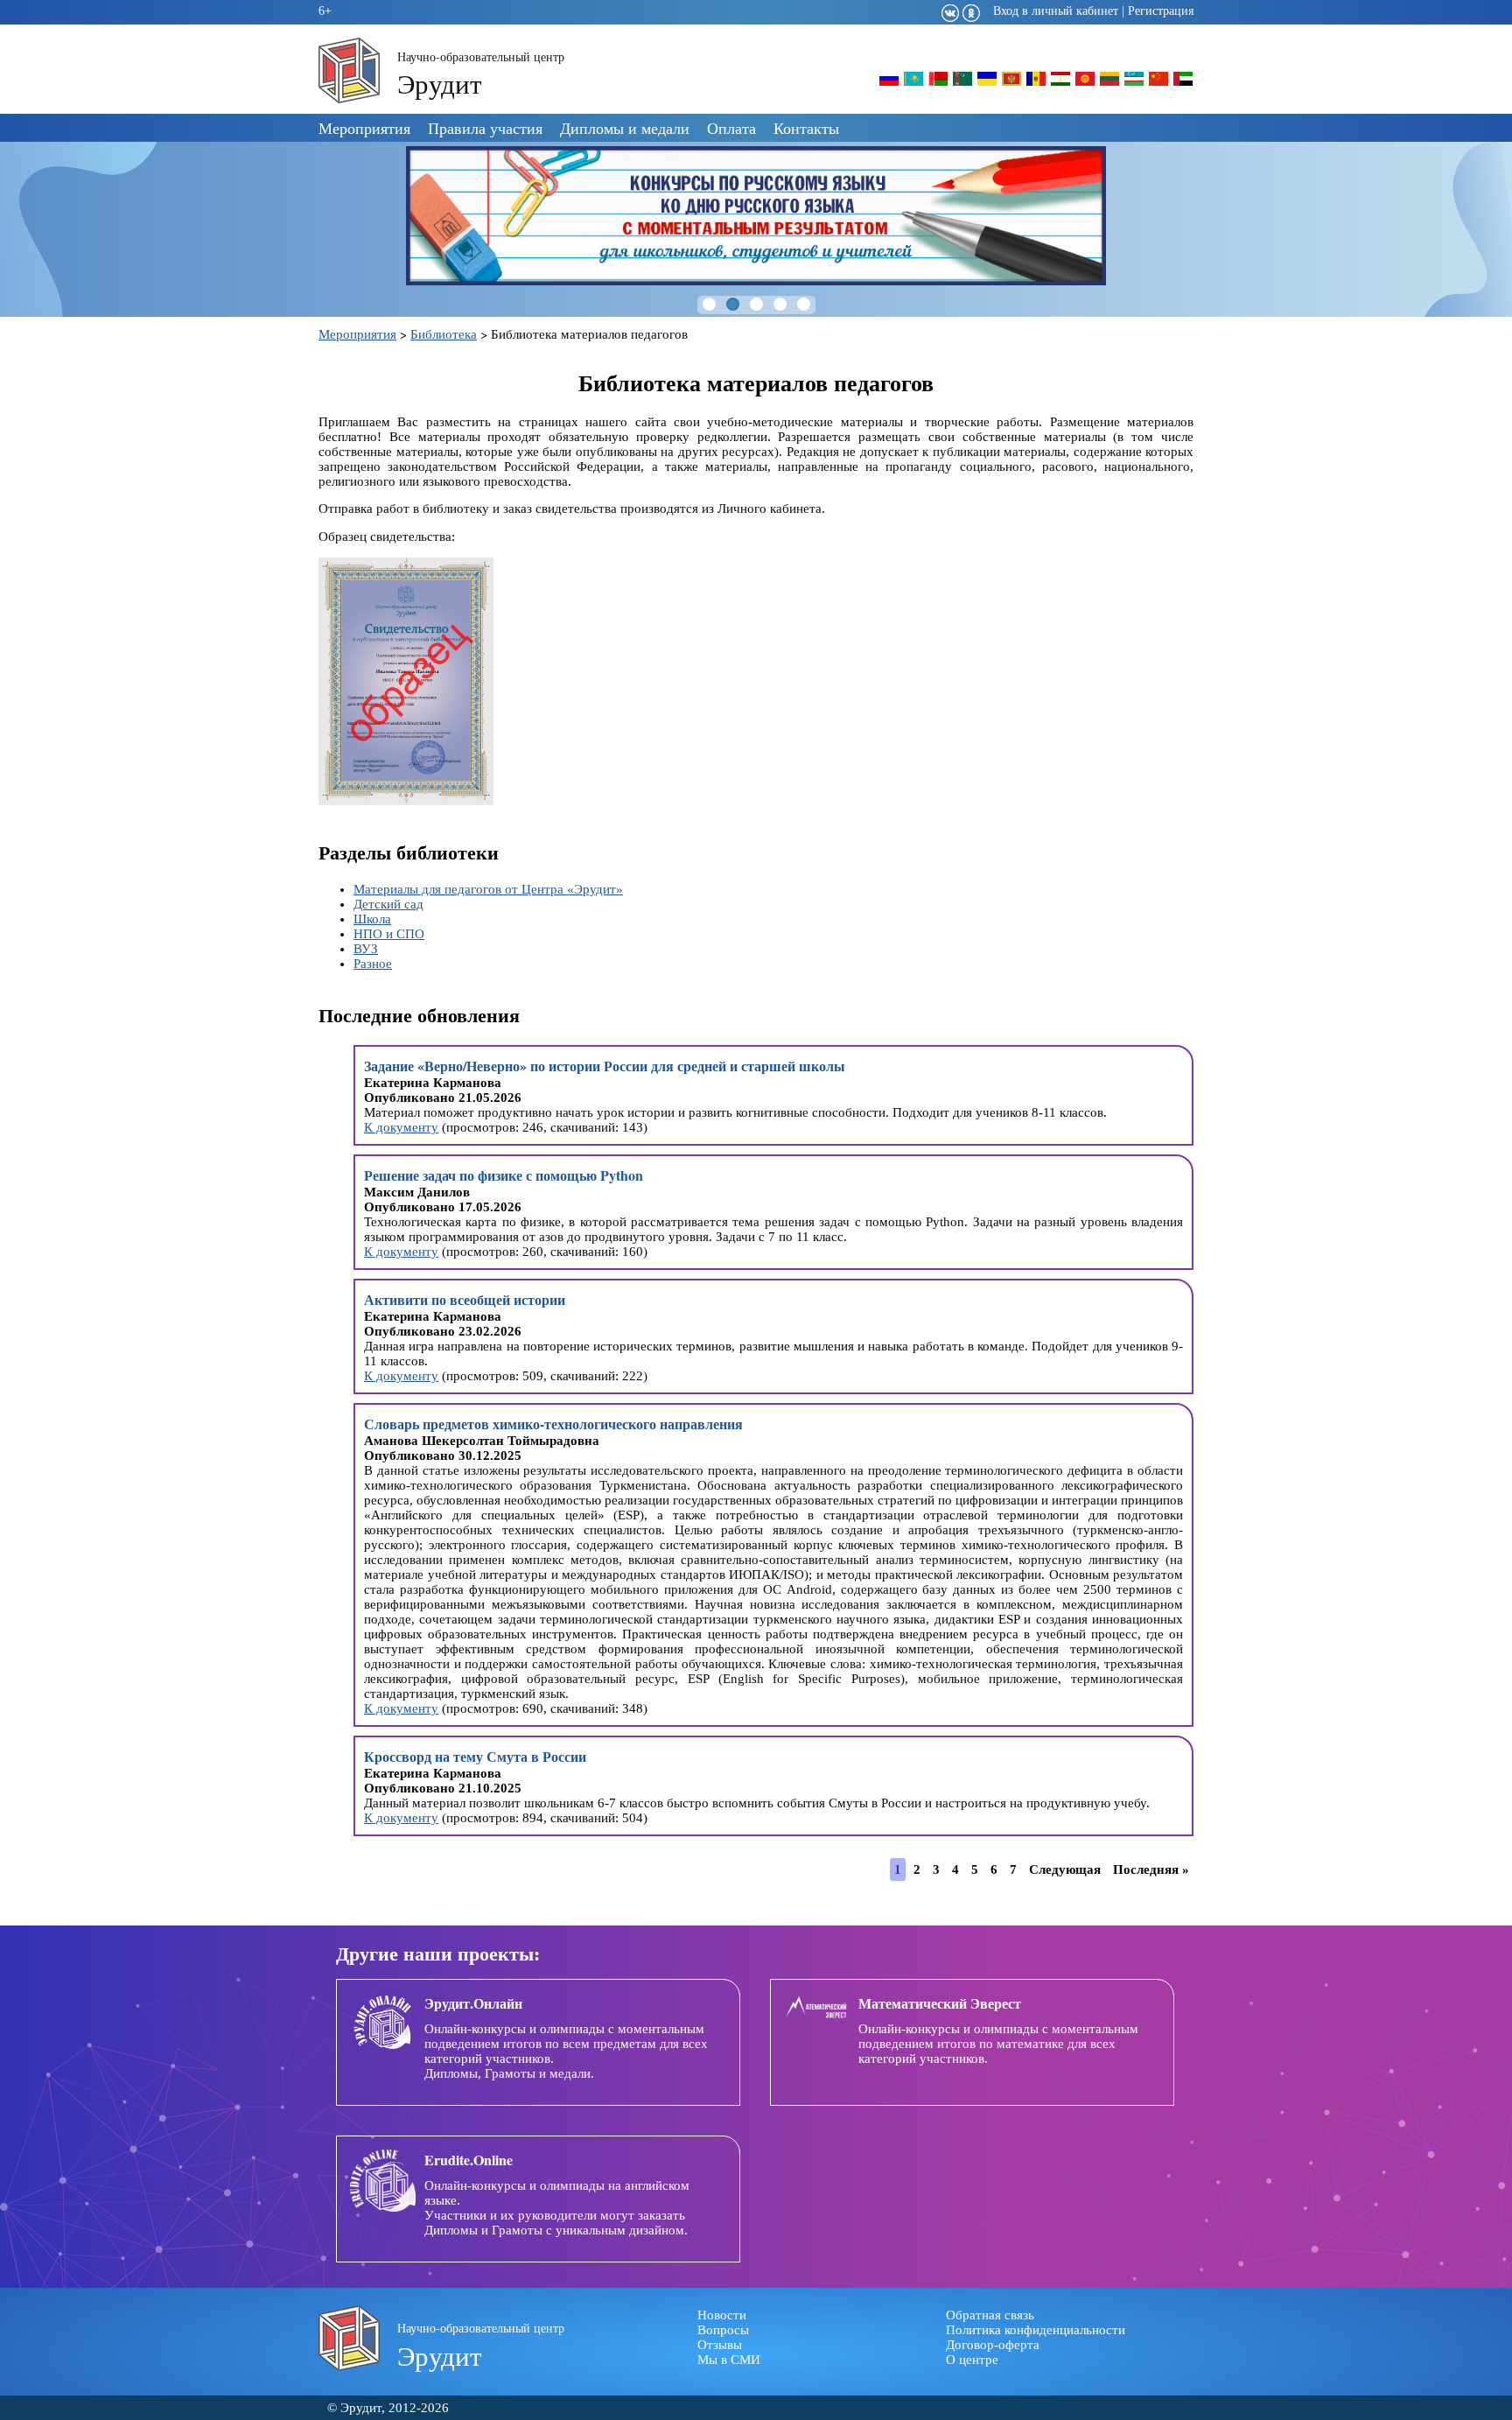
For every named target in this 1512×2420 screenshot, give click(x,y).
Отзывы (720, 2345)
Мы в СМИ (729, 2360)
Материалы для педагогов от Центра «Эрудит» (488, 889)
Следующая (1065, 1869)
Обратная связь (990, 2315)
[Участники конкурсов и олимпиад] (889, 84)
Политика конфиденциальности (1036, 2330)
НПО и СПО (389, 934)
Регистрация (1161, 11)
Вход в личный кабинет (1056, 11)
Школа (372, 919)
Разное (373, 964)
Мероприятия (364, 128)
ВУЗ (366, 949)
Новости (722, 2315)
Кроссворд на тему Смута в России (475, 1756)
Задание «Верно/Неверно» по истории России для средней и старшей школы (605, 1066)
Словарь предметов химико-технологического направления (553, 1424)
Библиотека (444, 334)
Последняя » (1151, 1869)
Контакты (806, 128)
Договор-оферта (993, 2345)
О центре (972, 2360)
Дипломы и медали (625, 128)
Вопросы (723, 2330)
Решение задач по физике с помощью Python (504, 1175)
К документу (401, 1127)
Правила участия (485, 128)
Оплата (731, 128)
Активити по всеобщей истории (465, 1299)
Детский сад (388, 904)
